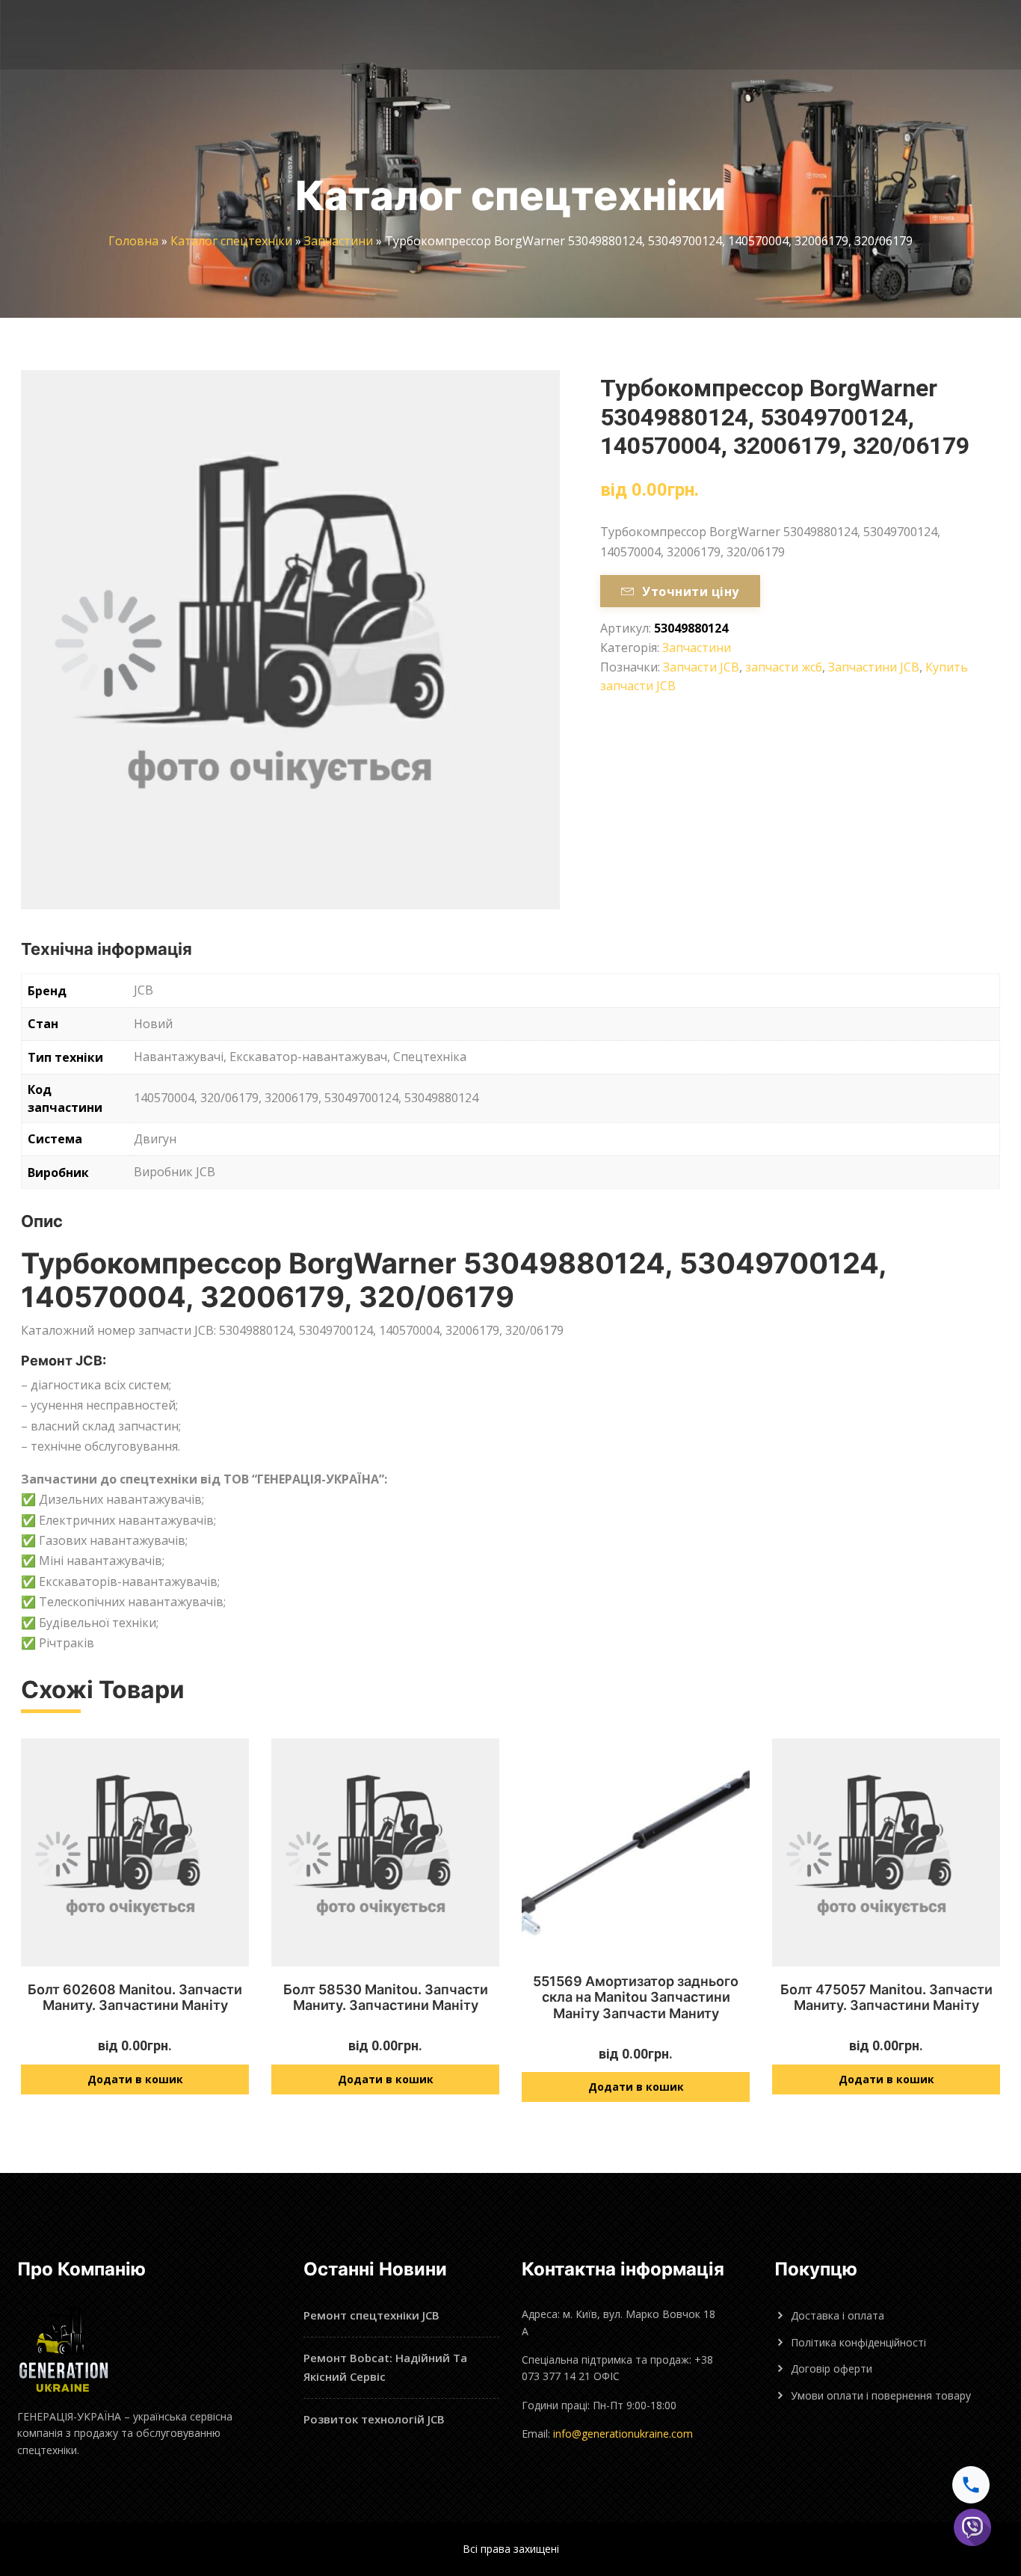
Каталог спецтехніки (231, 241)
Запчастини (339, 241)
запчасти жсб (784, 667)
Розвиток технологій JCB (374, 2419)
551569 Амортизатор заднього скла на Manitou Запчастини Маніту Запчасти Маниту (636, 1997)
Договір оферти (832, 2368)
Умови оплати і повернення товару (881, 2395)
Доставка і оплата (838, 2315)
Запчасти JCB (701, 667)
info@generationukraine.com (623, 2434)
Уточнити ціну (690, 591)
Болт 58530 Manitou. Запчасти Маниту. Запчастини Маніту (386, 1998)
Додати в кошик (135, 2079)
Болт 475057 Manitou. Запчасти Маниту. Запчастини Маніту (886, 1998)
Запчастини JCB (874, 667)
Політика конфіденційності (858, 2342)
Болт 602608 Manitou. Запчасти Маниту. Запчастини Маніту (135, 1998)
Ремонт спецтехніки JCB (371, 2315)
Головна (133, 241)
